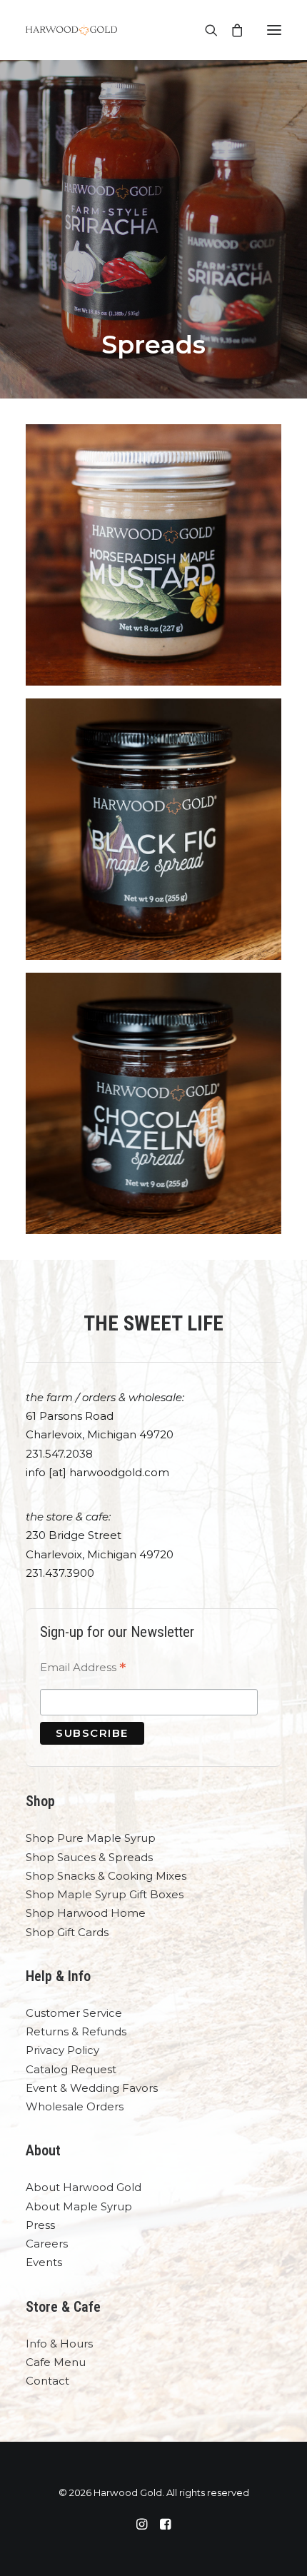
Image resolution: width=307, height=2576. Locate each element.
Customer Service (74, 2013)
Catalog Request (71, 2069)
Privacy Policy (62, 2050)
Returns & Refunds (76, 2031)
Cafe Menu (56, 2362)
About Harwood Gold (84, 2187)
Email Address (83, 1669)
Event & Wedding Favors (92, 2088)
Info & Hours (59, 2344)
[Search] (205, 30)
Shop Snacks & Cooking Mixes (106, 1876)
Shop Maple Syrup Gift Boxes (105, 1894)
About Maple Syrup (79, 2206)
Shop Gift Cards (67, 1932)
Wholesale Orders (75, 2106)
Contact (47, 2381)
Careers (47, 2244)
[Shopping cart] (231, 30)
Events (44, 2262)
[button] (274, 30)
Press (40, 2225)
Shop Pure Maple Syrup (91, 1838)
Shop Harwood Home (86, 1913)
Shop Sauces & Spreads (89, 1857)
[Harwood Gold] (71, 30)
